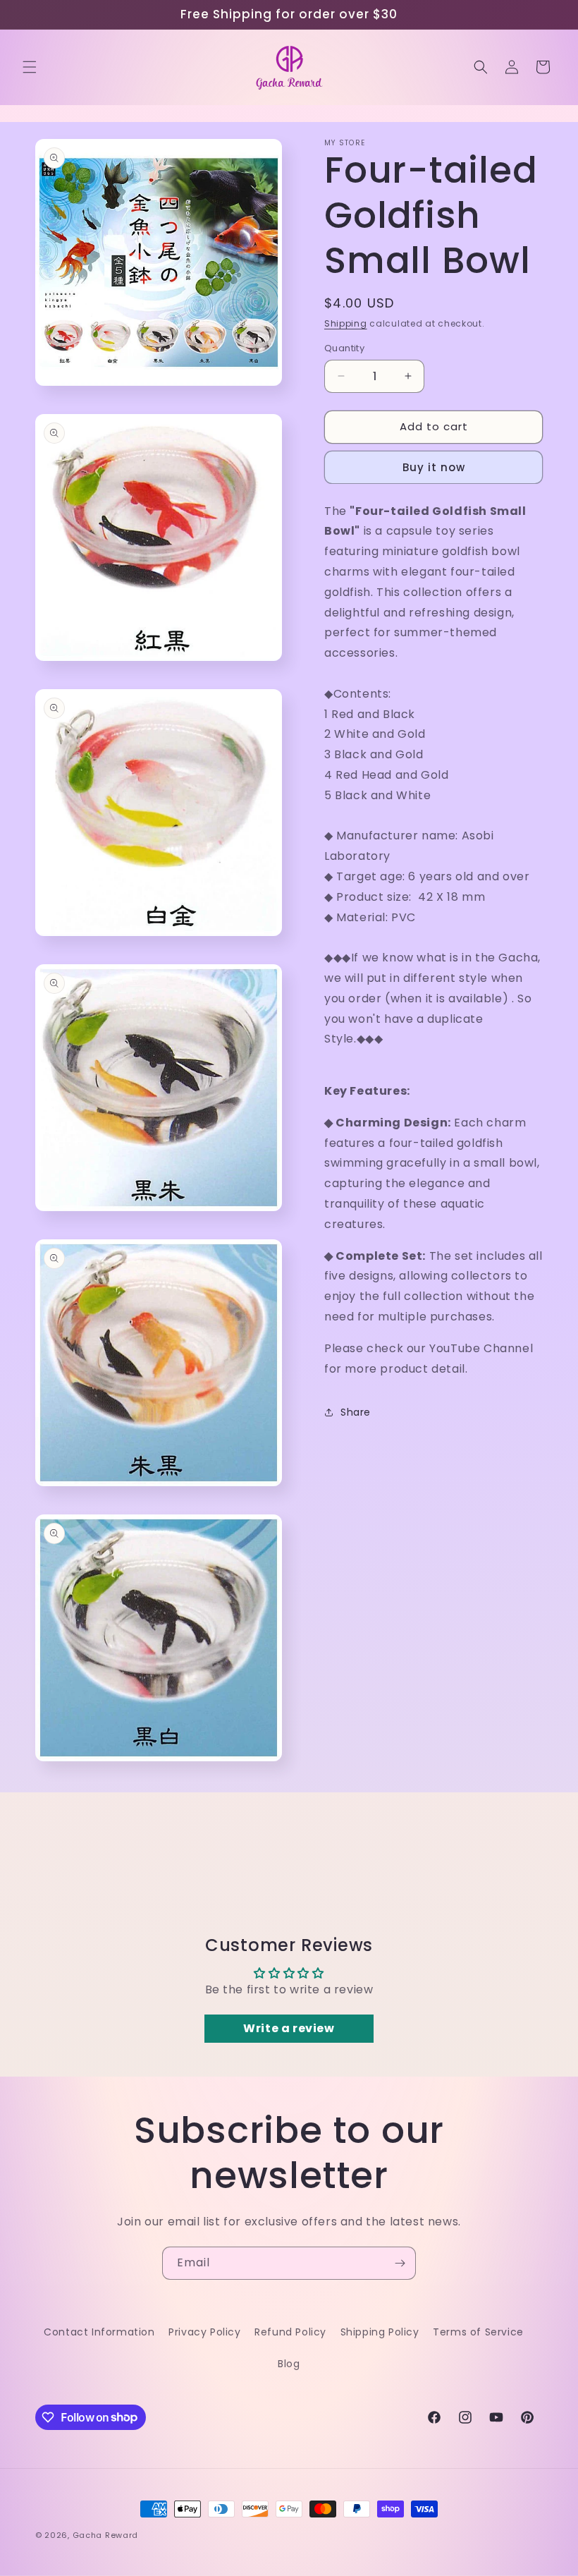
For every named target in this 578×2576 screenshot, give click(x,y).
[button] (30, 67)
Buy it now (434, 467)
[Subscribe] (400, 2263)
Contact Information (99, 2332)
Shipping (346, 323)
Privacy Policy (204, 2332)
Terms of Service (478, 2332)
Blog (289, 2364)
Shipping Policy (380, 2332)
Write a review (289, 2028)
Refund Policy (290, 2332)
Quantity (344, 348)
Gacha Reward (105, 2535)
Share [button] (356, 1412)
